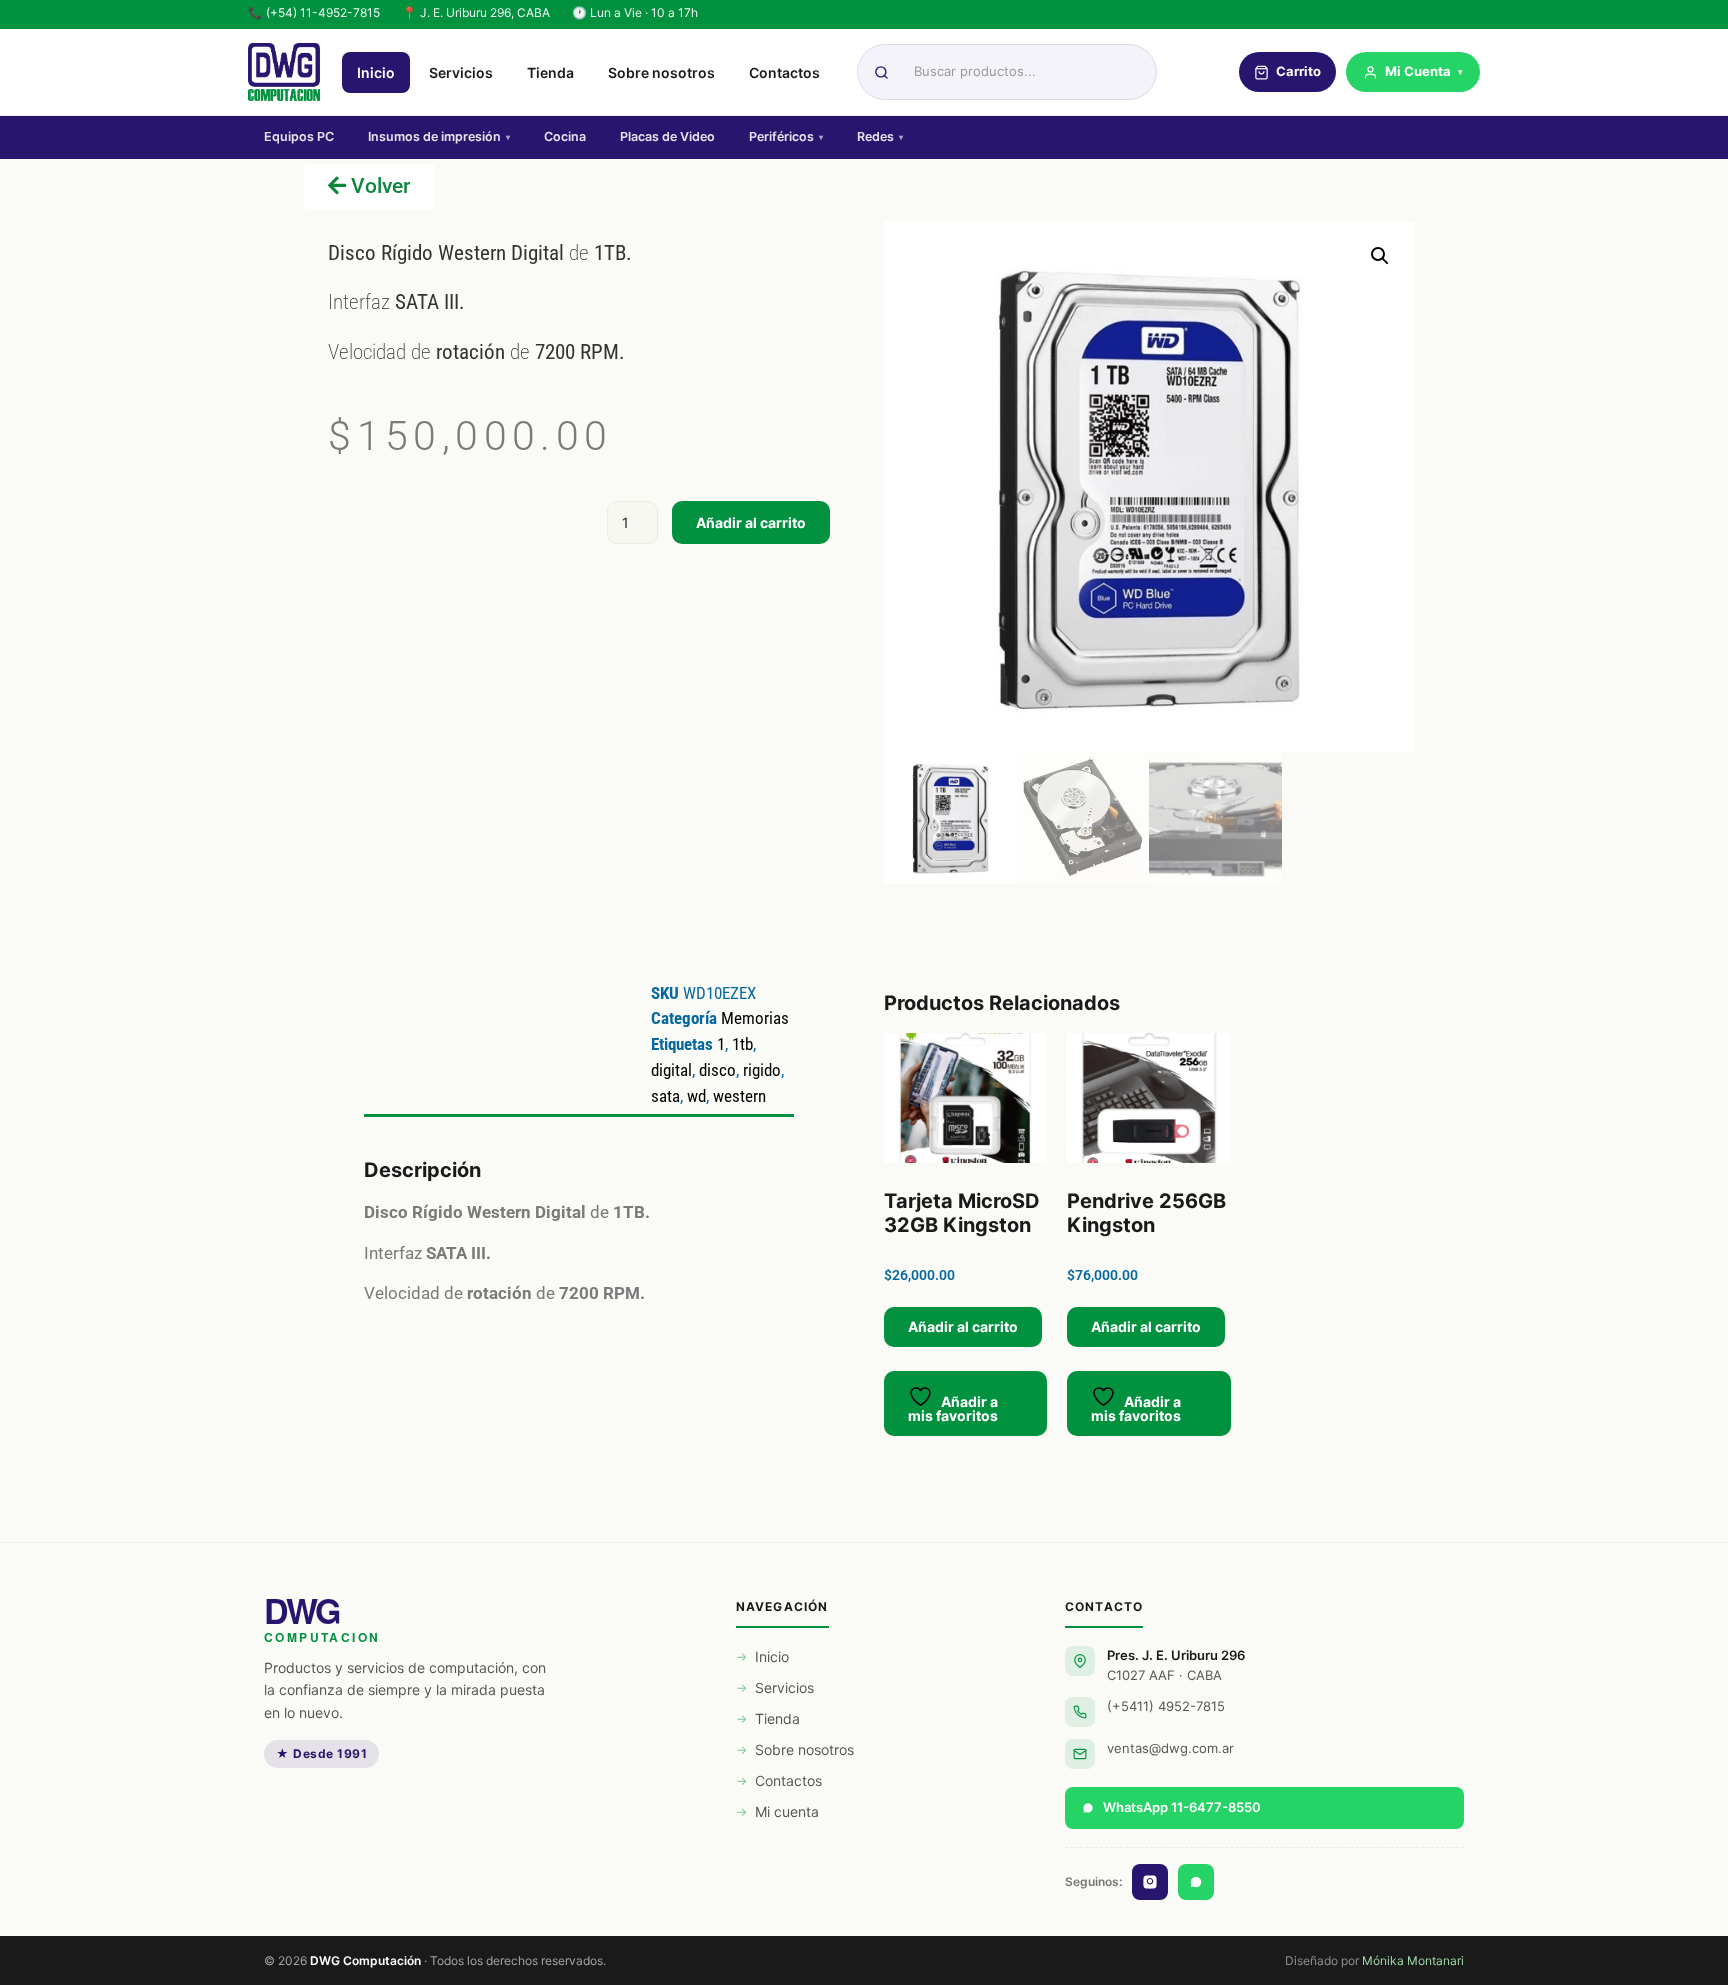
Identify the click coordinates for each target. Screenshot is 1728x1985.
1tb (742, 1044)
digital (671, 1070)
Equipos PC (299, 136)
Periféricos (786, 136)
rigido (762, 1070)
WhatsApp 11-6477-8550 (1182, 1807)
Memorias (755, 1018)
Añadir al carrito (751, 522)
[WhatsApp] (1196, 1882)
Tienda (550, 72)
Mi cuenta (787, 1811)
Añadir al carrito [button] (963, 1326)
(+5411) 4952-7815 (1166, 1706)
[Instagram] (1150, 1882)
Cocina (565, 136)
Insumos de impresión (439, 136)
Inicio (376, 72)
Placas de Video (667, 136)
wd (696, 1096)
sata (665, 1096)
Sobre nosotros (661, 72)
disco (717, 1070)
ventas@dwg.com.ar (1170, 1748)
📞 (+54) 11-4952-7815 (314, 12)
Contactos (784, 72)
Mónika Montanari (1413, 1960)
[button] (1380, 256)
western (739, 1096)
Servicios (461, 72)
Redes (880, 136)
